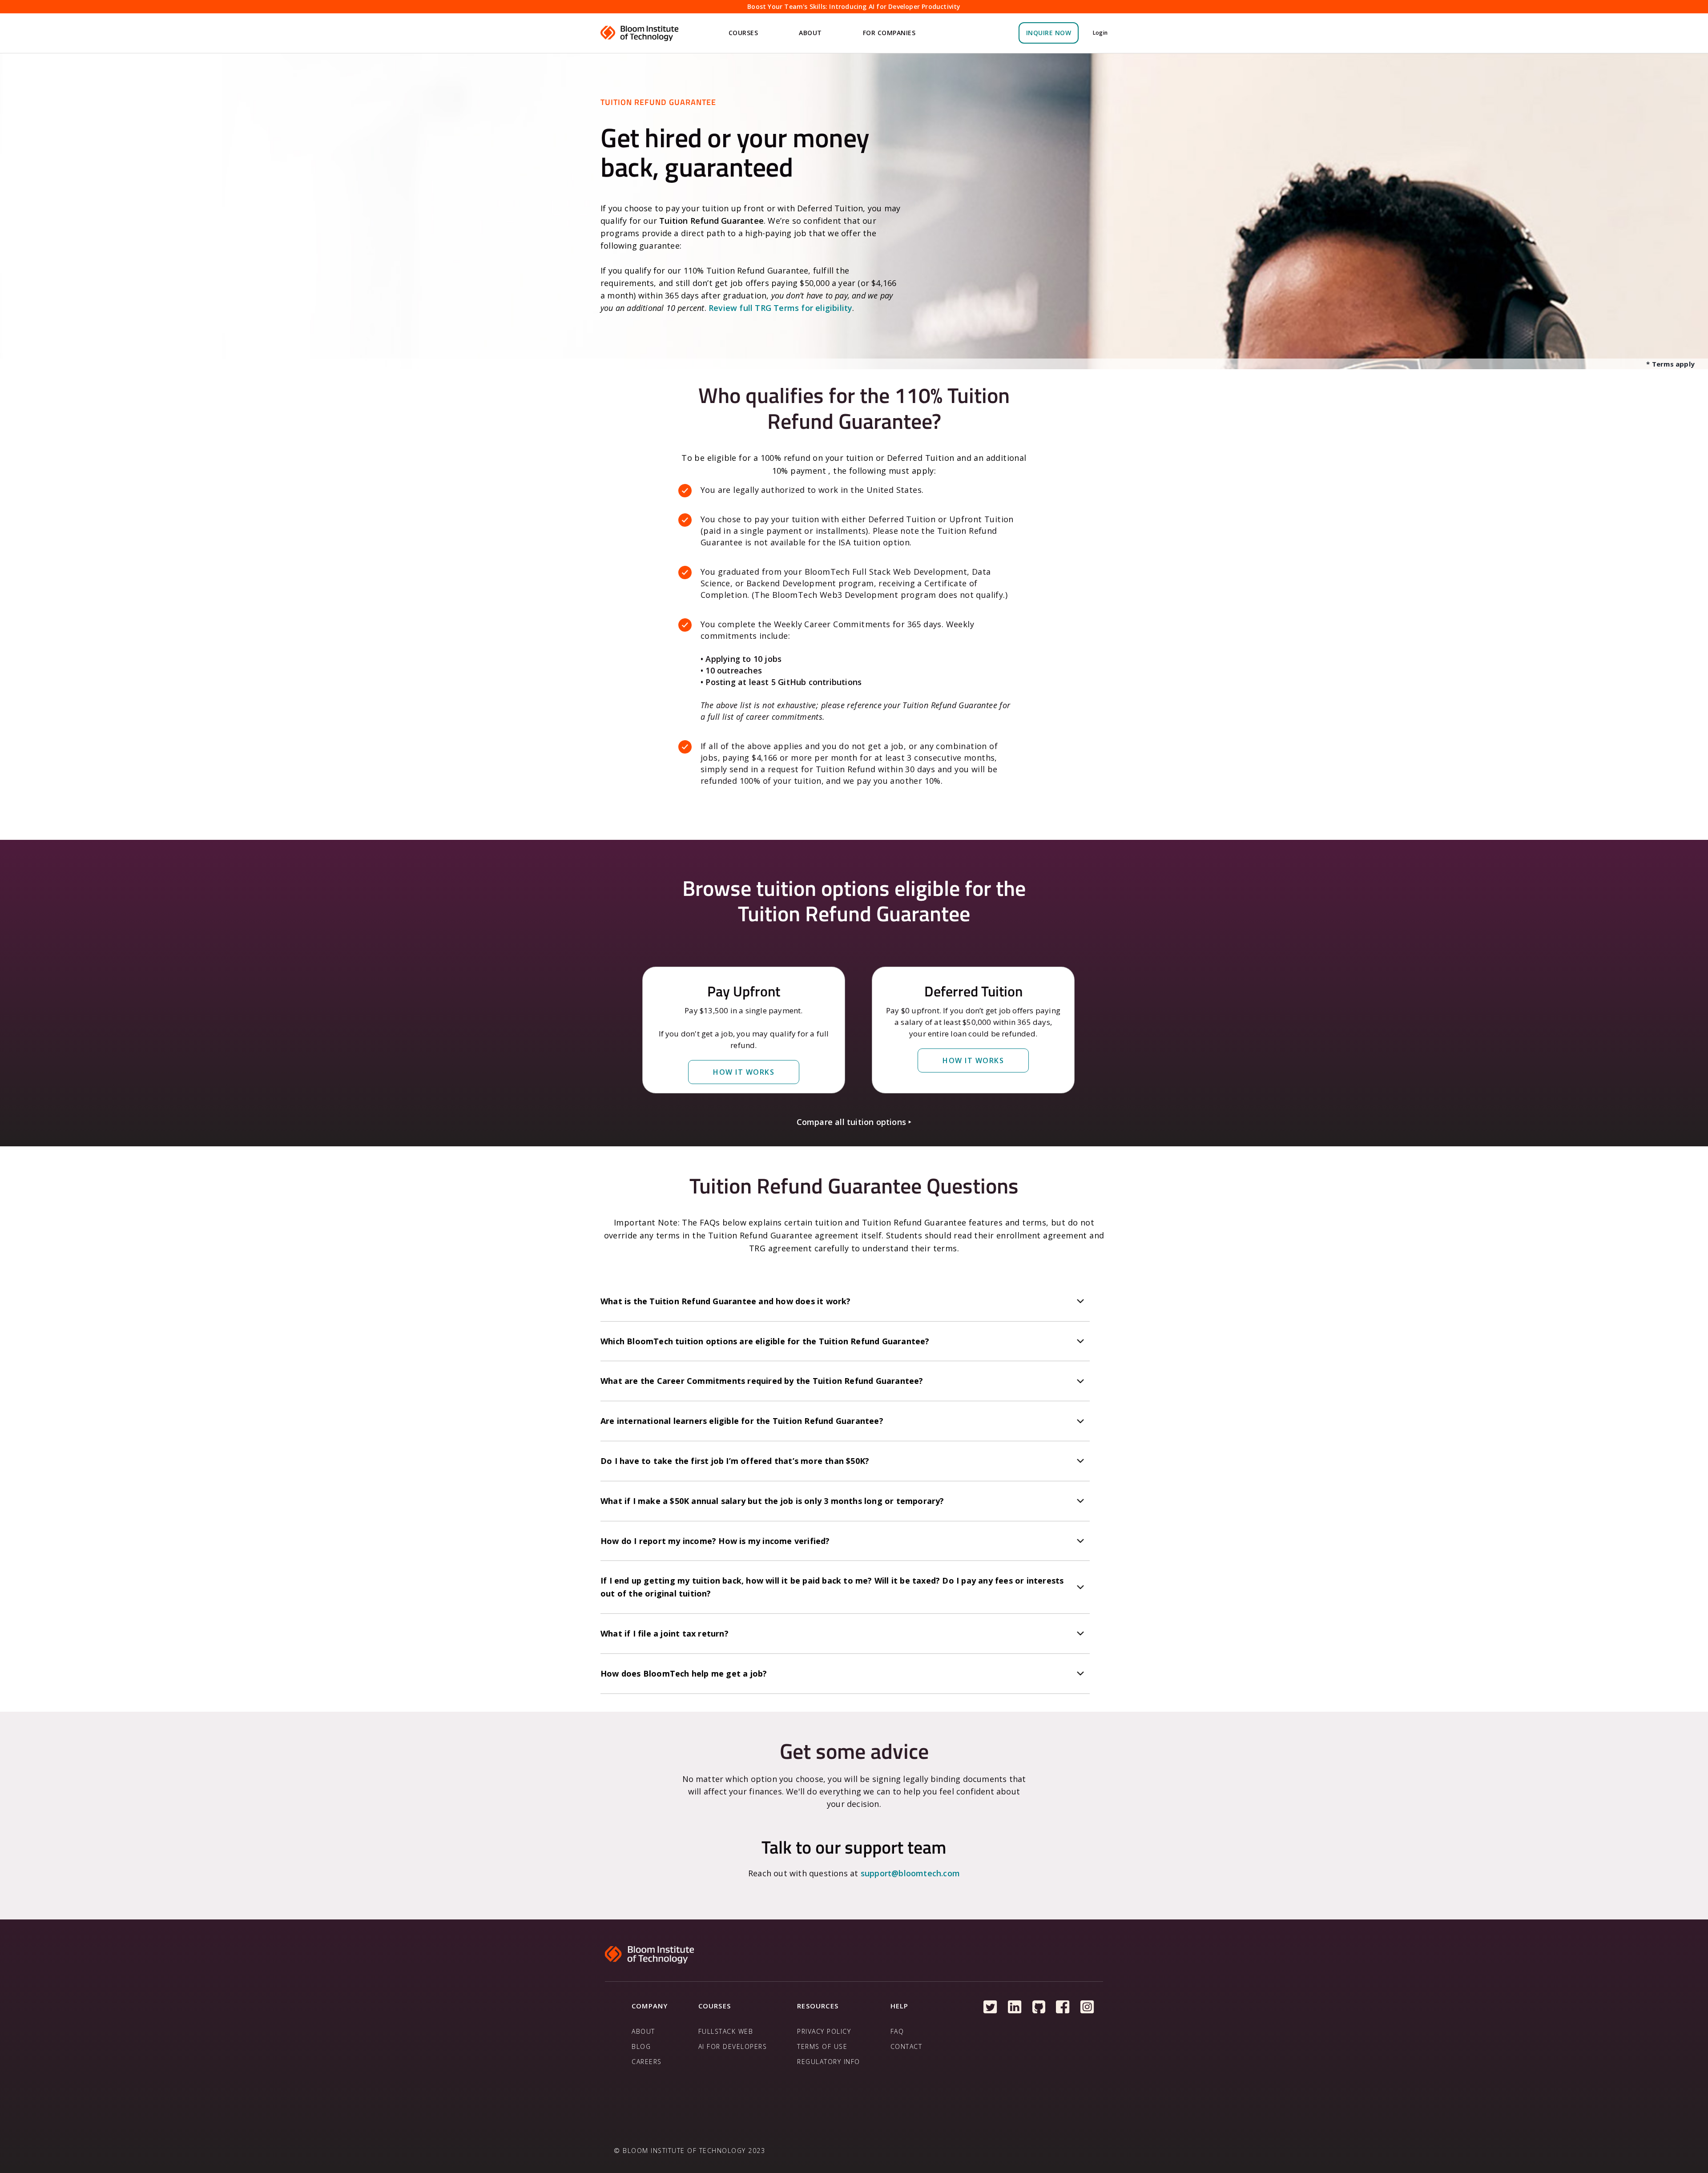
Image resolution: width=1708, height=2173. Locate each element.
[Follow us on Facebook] (1063, 2007)
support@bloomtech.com (910, 1873)
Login (1100, 33)
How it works (744, 1072)
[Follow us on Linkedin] (1015, 2007)
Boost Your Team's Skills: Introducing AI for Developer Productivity (854, 6)
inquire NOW (1049, 33)
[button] (745, 33)
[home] (640, 33)
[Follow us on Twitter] (990, 2007)
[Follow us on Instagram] (1087, 2007)
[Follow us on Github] (1039, 2007)
